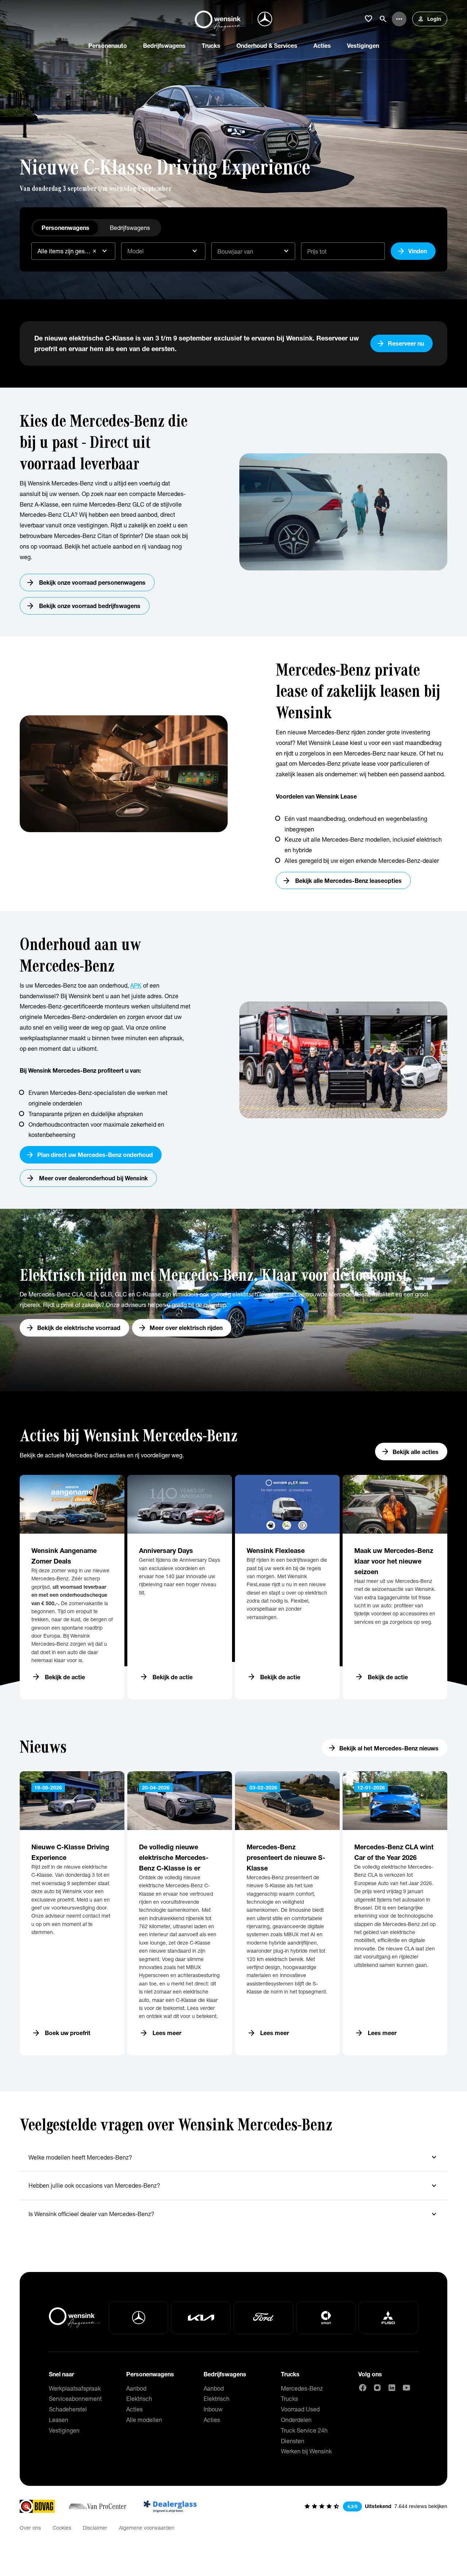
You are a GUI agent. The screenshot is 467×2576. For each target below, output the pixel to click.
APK (136, 985)
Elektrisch (139, 2398)
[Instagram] (377, 2388)
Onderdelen (296, 2420)
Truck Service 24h (304, 2430)
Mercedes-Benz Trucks (302, 2394)
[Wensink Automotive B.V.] (220, 19)
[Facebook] (363, 2388)
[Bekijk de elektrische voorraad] (233, 1300)
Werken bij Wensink (306, 2451)
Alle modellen (144, 2420)
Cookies (62, 2528)
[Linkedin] (392, 2388)
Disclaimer (95, 2528)
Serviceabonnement (75, 2398)
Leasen (59, 2420)
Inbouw (213, 2409)
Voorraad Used (300, 2409)
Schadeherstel (68, 2409)
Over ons (30, 2528)
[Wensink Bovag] (37, 2506)
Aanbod (136, 2388)
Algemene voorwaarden (147, 2528)
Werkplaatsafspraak (75, 2388)
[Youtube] (406, 2388)
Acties (134, 2409)
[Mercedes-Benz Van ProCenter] (97, 2506)
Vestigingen (64, 2430)
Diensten (293, 2441)
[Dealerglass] (170, 2506)
